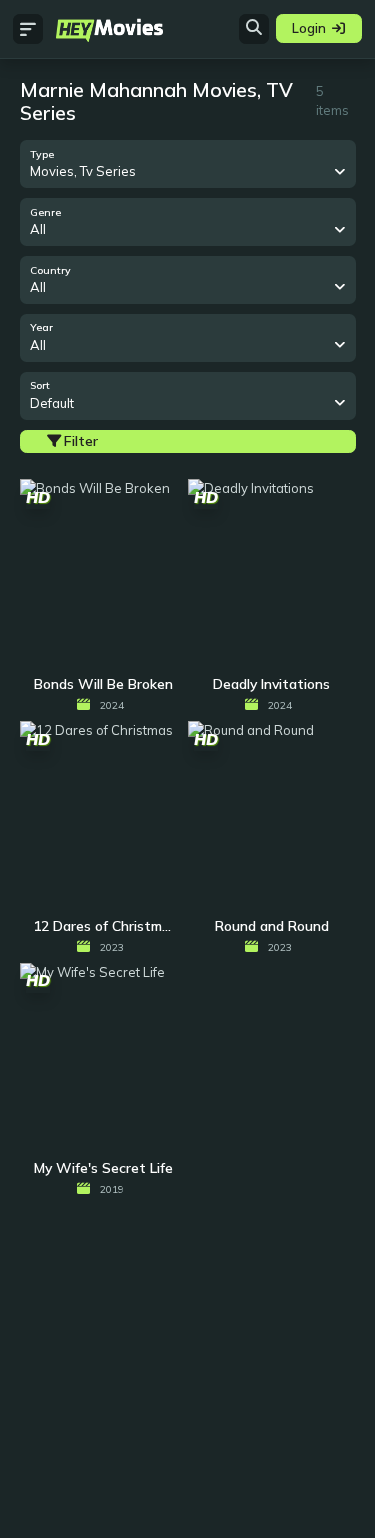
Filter (81, 441)
